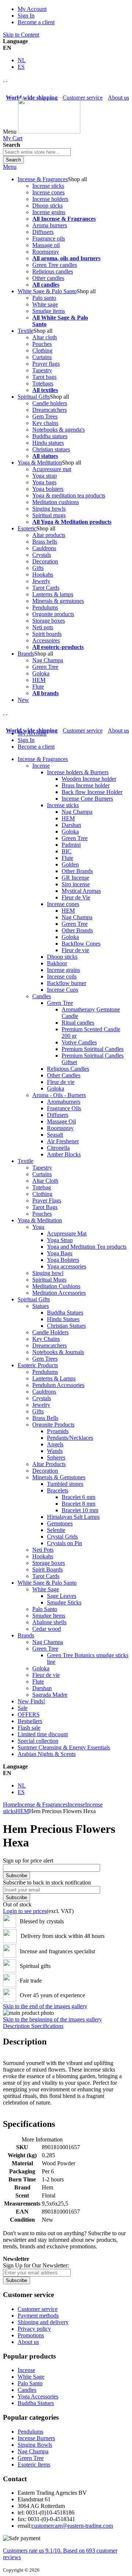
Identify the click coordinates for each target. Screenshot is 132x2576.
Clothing (42, 351)
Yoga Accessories (38, 2396)
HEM (39, 680)
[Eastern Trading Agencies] (49, 132)
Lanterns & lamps (53, 594)
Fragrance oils (49, 238)
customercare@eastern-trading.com (72, 2526)
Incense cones (48, 192)
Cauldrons (44, 548)
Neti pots (43, 627)
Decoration (45, 561)
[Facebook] (7, 79)
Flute (38, 687)
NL (22, 60)
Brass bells (45, 542)
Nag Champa (48, 660)
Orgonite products (53, 614)
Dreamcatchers (49, 410)
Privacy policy (34, 2329)
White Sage (31, 2377)
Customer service (83, 98)
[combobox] (37, 152)
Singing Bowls (35, 2445)
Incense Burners (36, 2438)
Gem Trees (45, 416)
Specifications (47, 2026)
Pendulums (45, 607)
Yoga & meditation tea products (69, 495)
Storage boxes (49, 621)
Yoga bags (44, 482)
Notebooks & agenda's (58, 430)
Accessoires (46, 640)
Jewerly (41, 581)
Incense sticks (48, 186)
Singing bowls (49, 509)
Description (17, 2026)
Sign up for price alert (28, 1861)
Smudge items (49, 311)
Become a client (36, 22)
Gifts (38, 568)
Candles (27, 2390)
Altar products (49, 535)
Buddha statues (50, 436)
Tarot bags (44, 377)
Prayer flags (46, 364)
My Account (32, 9)
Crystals (42, 555)
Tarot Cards (46, 588)
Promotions (31, 2335)
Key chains (45, 423)
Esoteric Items (34, 2465)
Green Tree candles (55, 265)
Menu (10, 167)
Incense (76, 1805)
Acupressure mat (52, 469)
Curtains (42, 357)
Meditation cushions (56, 502)
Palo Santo (30, 2383)
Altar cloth (45, 337)
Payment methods (38, 2316)
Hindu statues (48, 443)
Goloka (41, 673)
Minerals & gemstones (58, 601)
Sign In (26, 16)
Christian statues (51, 449)
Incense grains (49, 212)
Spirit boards (47, 634)
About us (118, 98)
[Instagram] (4, 79)
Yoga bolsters (48, 489)
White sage (45, 304)
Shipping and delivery (43, 2322)
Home (10, 1805)
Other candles (48, 278)
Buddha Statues (36, 2403)
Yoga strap (45, 476)
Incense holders (50, 199)
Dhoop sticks (47, 206)
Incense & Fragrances (42, 1805)
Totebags (43, 383)
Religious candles (53, 271)
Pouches (42, 344)
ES (21, 67)
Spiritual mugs (49, 515)
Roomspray (46, 252)
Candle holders (50, 403)
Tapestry (42, 370)
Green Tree (45, 667)
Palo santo (44, 298)
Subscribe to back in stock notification (47, 1882)
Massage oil (46, 245)
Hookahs (43, 575)
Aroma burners (50, 225)
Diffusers (43, 232)
